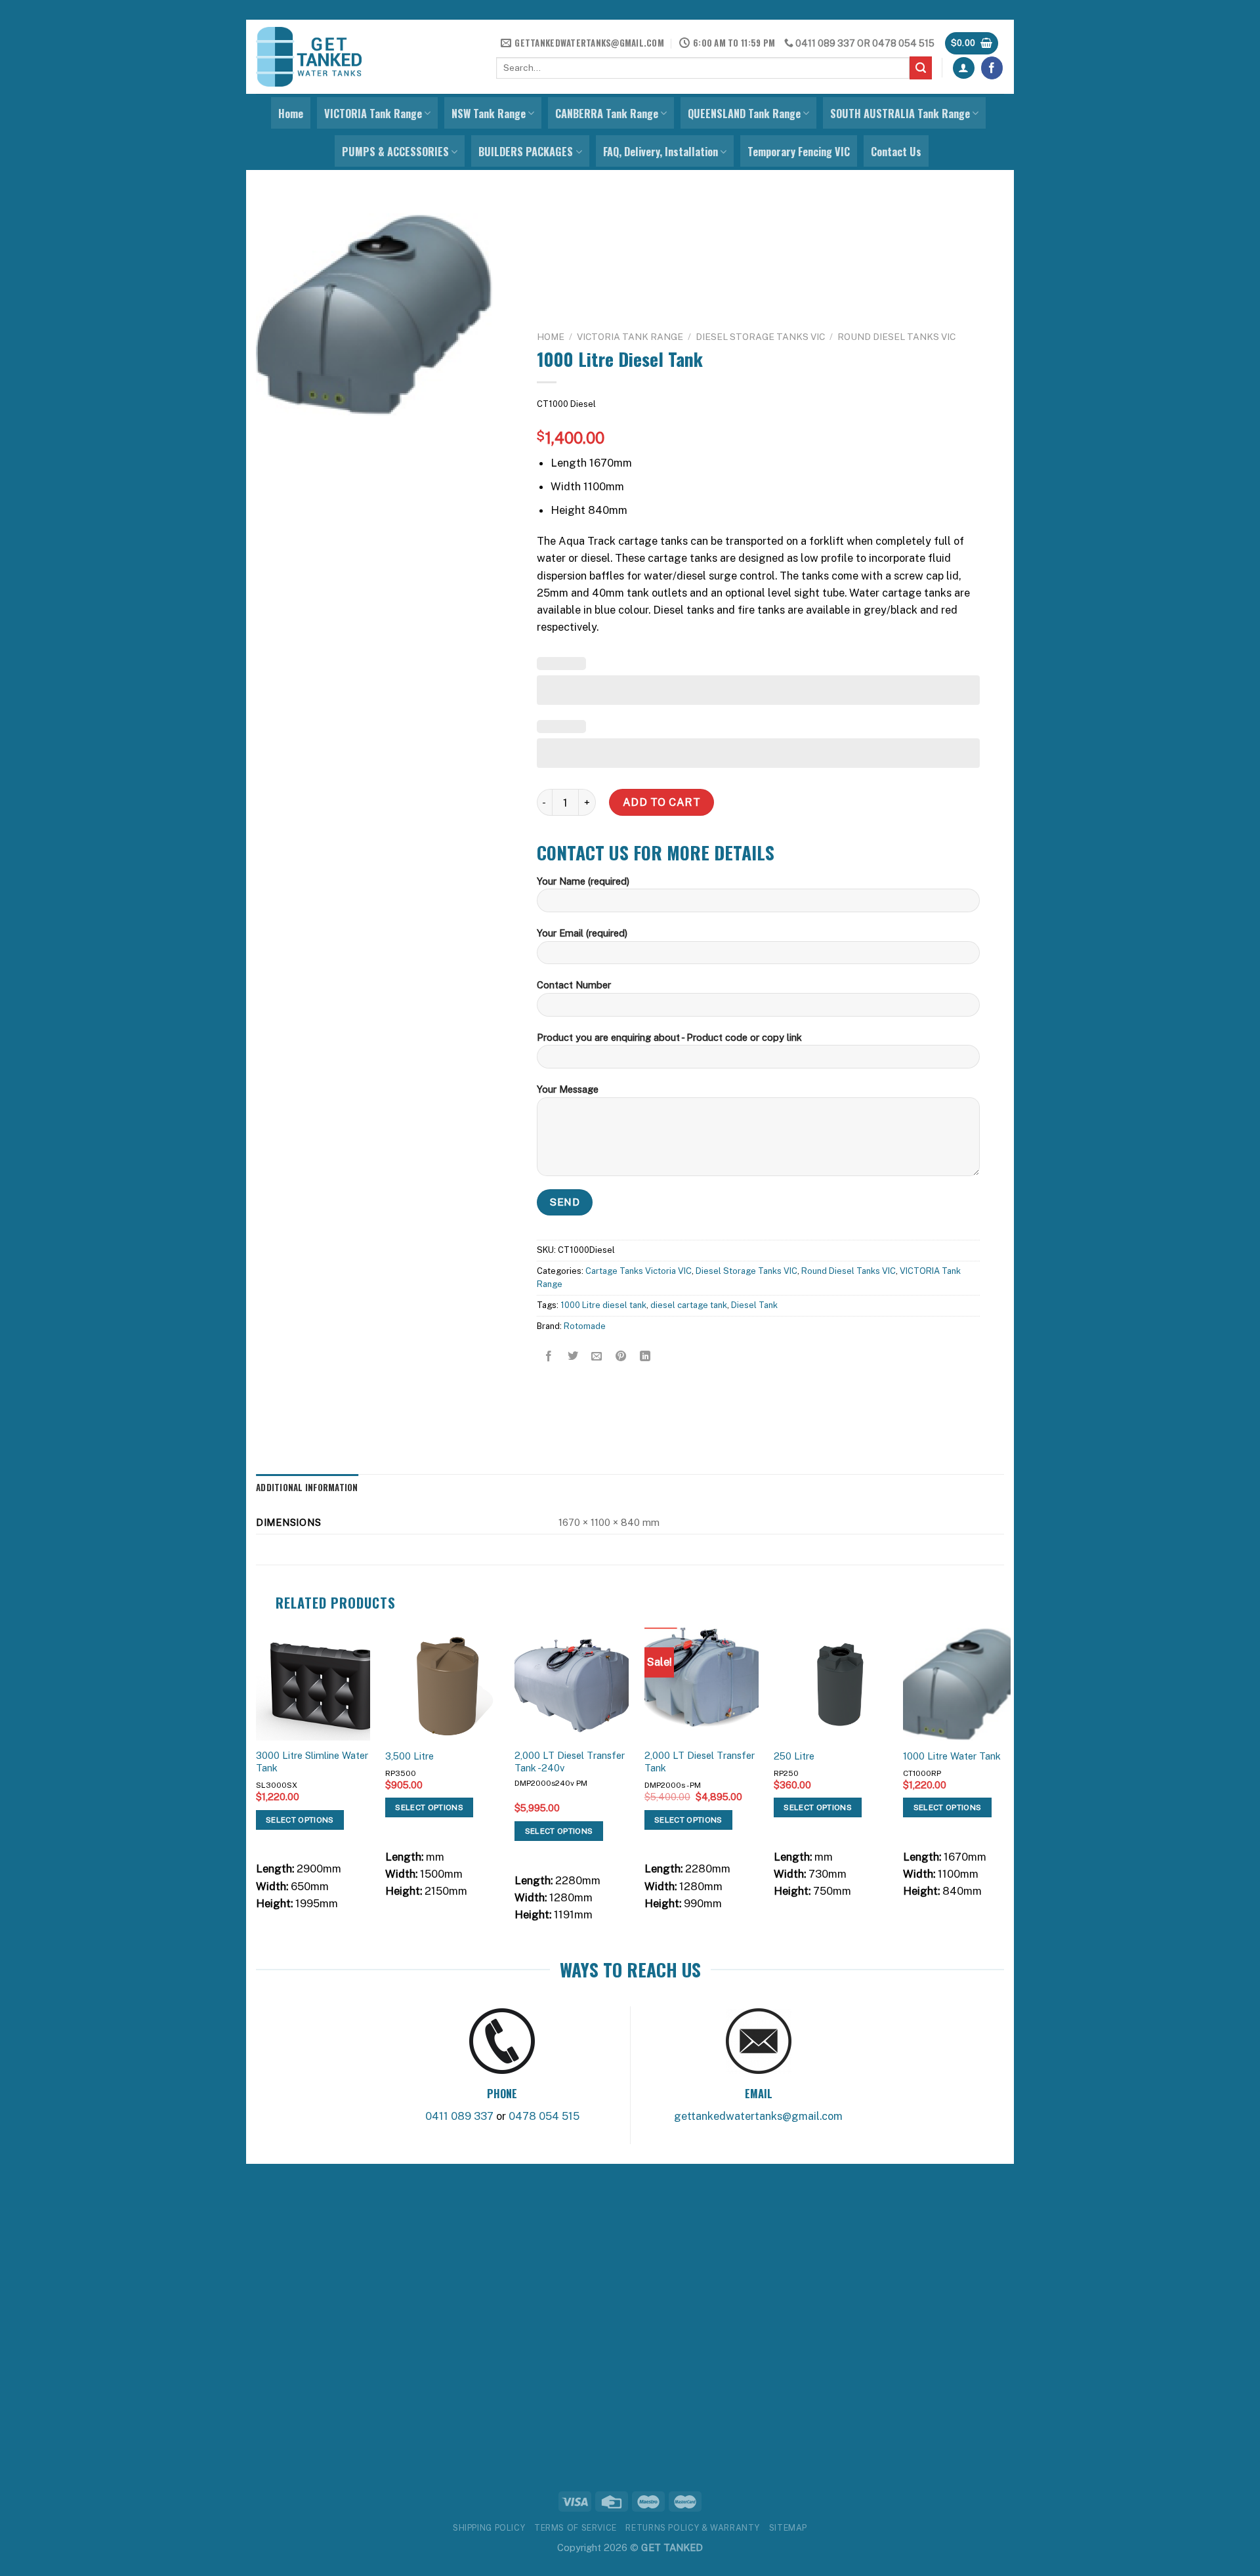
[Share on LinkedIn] (645, 1357)
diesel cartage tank (689, 1306)
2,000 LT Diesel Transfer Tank (700, 1762)
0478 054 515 (903, 43)
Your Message (568, 1089)
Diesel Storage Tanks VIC (760, 337)
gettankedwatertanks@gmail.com (758, 2116)
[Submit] (921, 68)
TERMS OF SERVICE (576, 2528)
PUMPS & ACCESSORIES (395, 152)
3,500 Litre (409, 1756)
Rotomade (585, 1326)
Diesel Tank (754, 1306)
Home (291, 114)
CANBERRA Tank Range (607, 114)
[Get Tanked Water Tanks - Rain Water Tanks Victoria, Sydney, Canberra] (309, 57)
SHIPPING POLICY (489, 2528)
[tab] (307, 1488)
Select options (300, 1820)
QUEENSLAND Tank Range (744, 114)
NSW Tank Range (489, 114)
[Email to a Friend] (597, 1357)
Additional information (307, 1487)
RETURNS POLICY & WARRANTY (693, 2528)
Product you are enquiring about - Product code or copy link (669, 1037)
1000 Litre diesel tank (603, 1306)
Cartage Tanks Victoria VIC (639, 1271)
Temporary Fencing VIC (799, 152)
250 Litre (794, 1756)
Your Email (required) (582, 933)
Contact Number (574, 985)
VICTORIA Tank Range (373, 114)
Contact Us (896, 152)
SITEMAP (788, 2528)
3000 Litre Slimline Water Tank (312, 1762)
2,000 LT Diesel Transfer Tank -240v (570, 1762)
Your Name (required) (583, 881)
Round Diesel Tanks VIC (896, 337)
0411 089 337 (825, 43)
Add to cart (661, 802)
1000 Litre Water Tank (952, 1756)
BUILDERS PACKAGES (526, 152)
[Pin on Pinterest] (621, 1357)
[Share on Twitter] (573, 1357)
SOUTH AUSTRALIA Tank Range (900, 114)
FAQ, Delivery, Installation (661, 152)
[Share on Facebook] (549, 1357)
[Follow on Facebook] (992, 68)
